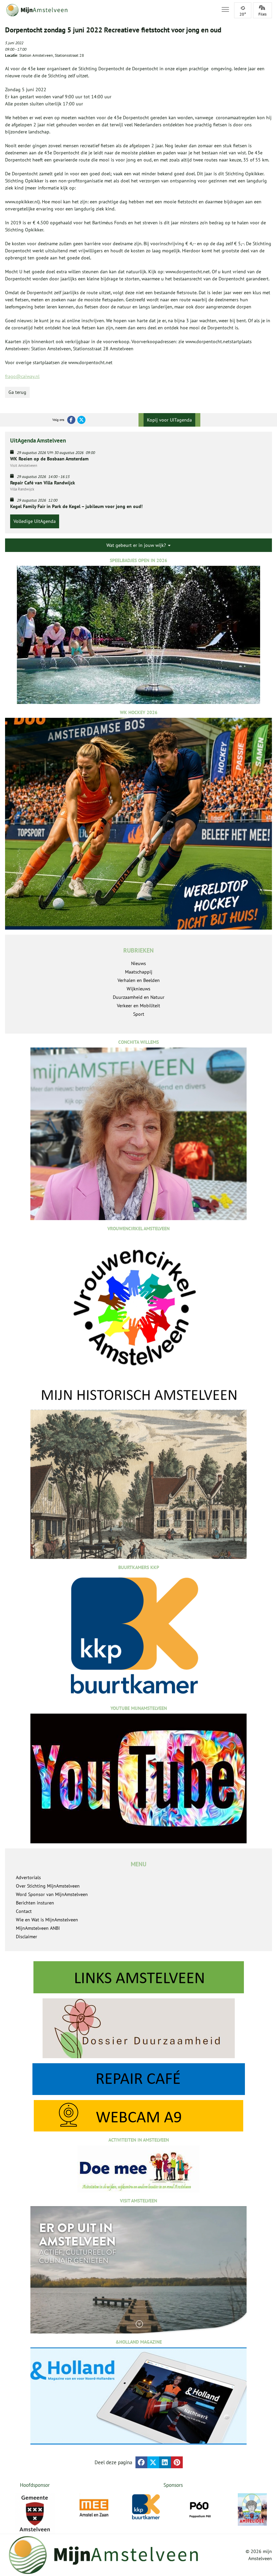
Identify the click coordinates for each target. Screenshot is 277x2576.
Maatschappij (139, 972)
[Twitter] (81, 420)
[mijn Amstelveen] (109, 10)
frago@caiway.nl (22, 376)
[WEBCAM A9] (138, 2116)
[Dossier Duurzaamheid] (138, 2028)
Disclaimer (27, 1937)
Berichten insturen (35, 1903)
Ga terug (17, 392)
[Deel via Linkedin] (165, 2462)
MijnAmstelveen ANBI (38, 1928)
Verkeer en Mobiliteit (138, 1006)
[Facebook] (71, 420)
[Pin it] (177, 2462)
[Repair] (138, 2079)
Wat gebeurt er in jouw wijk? (137, 545)
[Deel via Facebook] (141, 2462)
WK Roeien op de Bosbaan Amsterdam (49, 459)
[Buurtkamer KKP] (147, 2507)
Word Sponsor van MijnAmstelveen (52, 1894)
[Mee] (94, 2508)
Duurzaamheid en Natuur (139, 997)
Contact (24, 1911)
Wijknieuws (138, 989)
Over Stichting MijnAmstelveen (48, 1886)
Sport (139, 1014)
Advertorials (28, 1877)
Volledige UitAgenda (35, 521)
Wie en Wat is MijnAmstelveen (47, 1920)
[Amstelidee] (252, 2509)
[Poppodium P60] (200, 2508)
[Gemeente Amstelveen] (35, 2514)
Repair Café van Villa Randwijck (43, 483)
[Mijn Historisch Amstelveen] (138, 1472)
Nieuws (138, 963)
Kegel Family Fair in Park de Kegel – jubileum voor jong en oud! (76, 506)
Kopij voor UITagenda (169, 420)
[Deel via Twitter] (153, 2462)
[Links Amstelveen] (138, 1977)
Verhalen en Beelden (139, 980)
